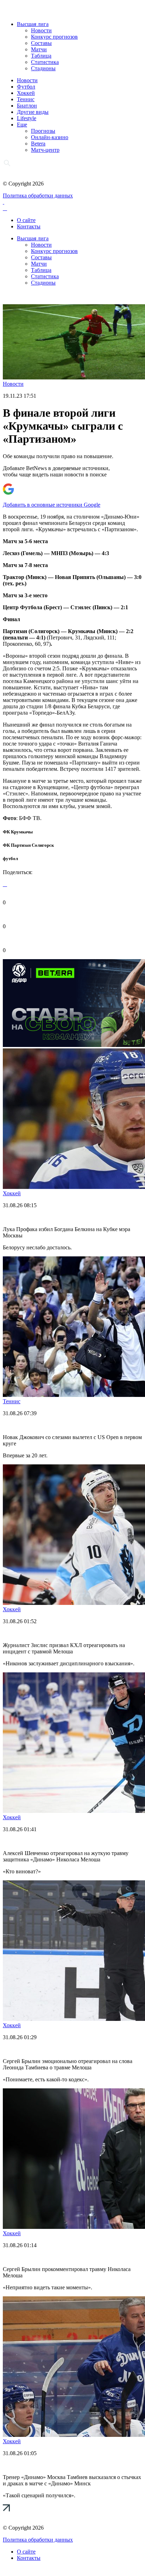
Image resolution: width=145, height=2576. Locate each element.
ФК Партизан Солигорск (28, 845)
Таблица (41, 56)
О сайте (26, 220)
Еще (22, 125)
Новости (41, 30)
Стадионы (43, 68)
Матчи (39, 49)
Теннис (26, 99)
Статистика (45, 62)
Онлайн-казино (50, 137)
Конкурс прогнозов (54, 37)
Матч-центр (45, 150)
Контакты (29, 226)
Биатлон (27, 106)
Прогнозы (43, 131)
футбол (10, 858)
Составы (41, 43)
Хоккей (26, 93)
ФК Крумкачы (18, 832)
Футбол (26, 87)
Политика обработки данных (38, 196)
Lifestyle (27, 118)
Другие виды (33, 112)
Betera (38, 144)
